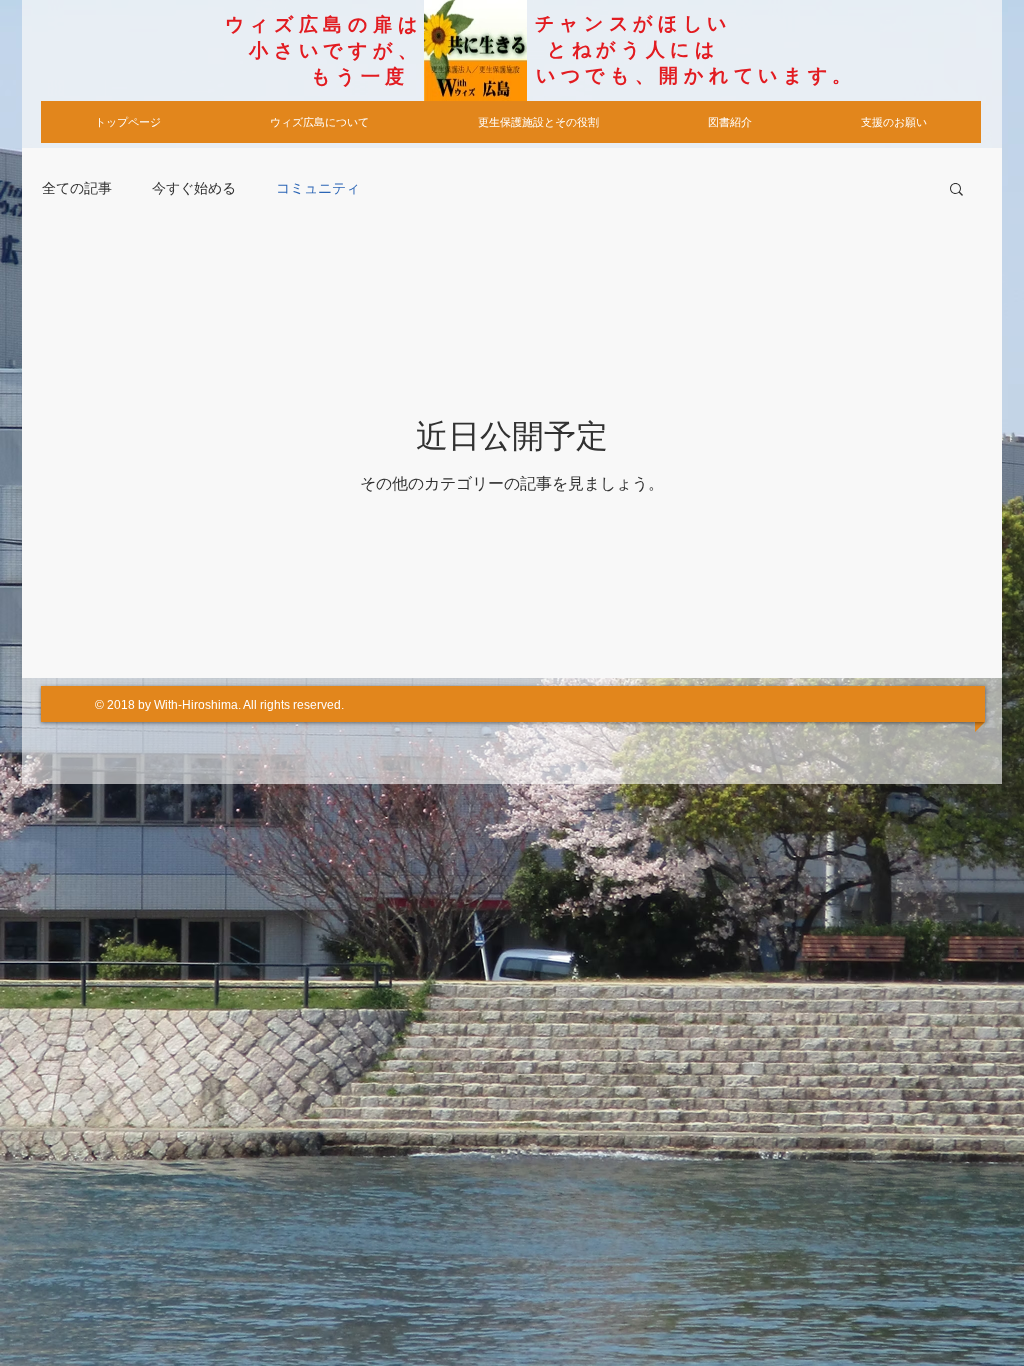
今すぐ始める (194, 188)
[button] (956, 190)
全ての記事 (77, 188)
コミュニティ (318, 188)
